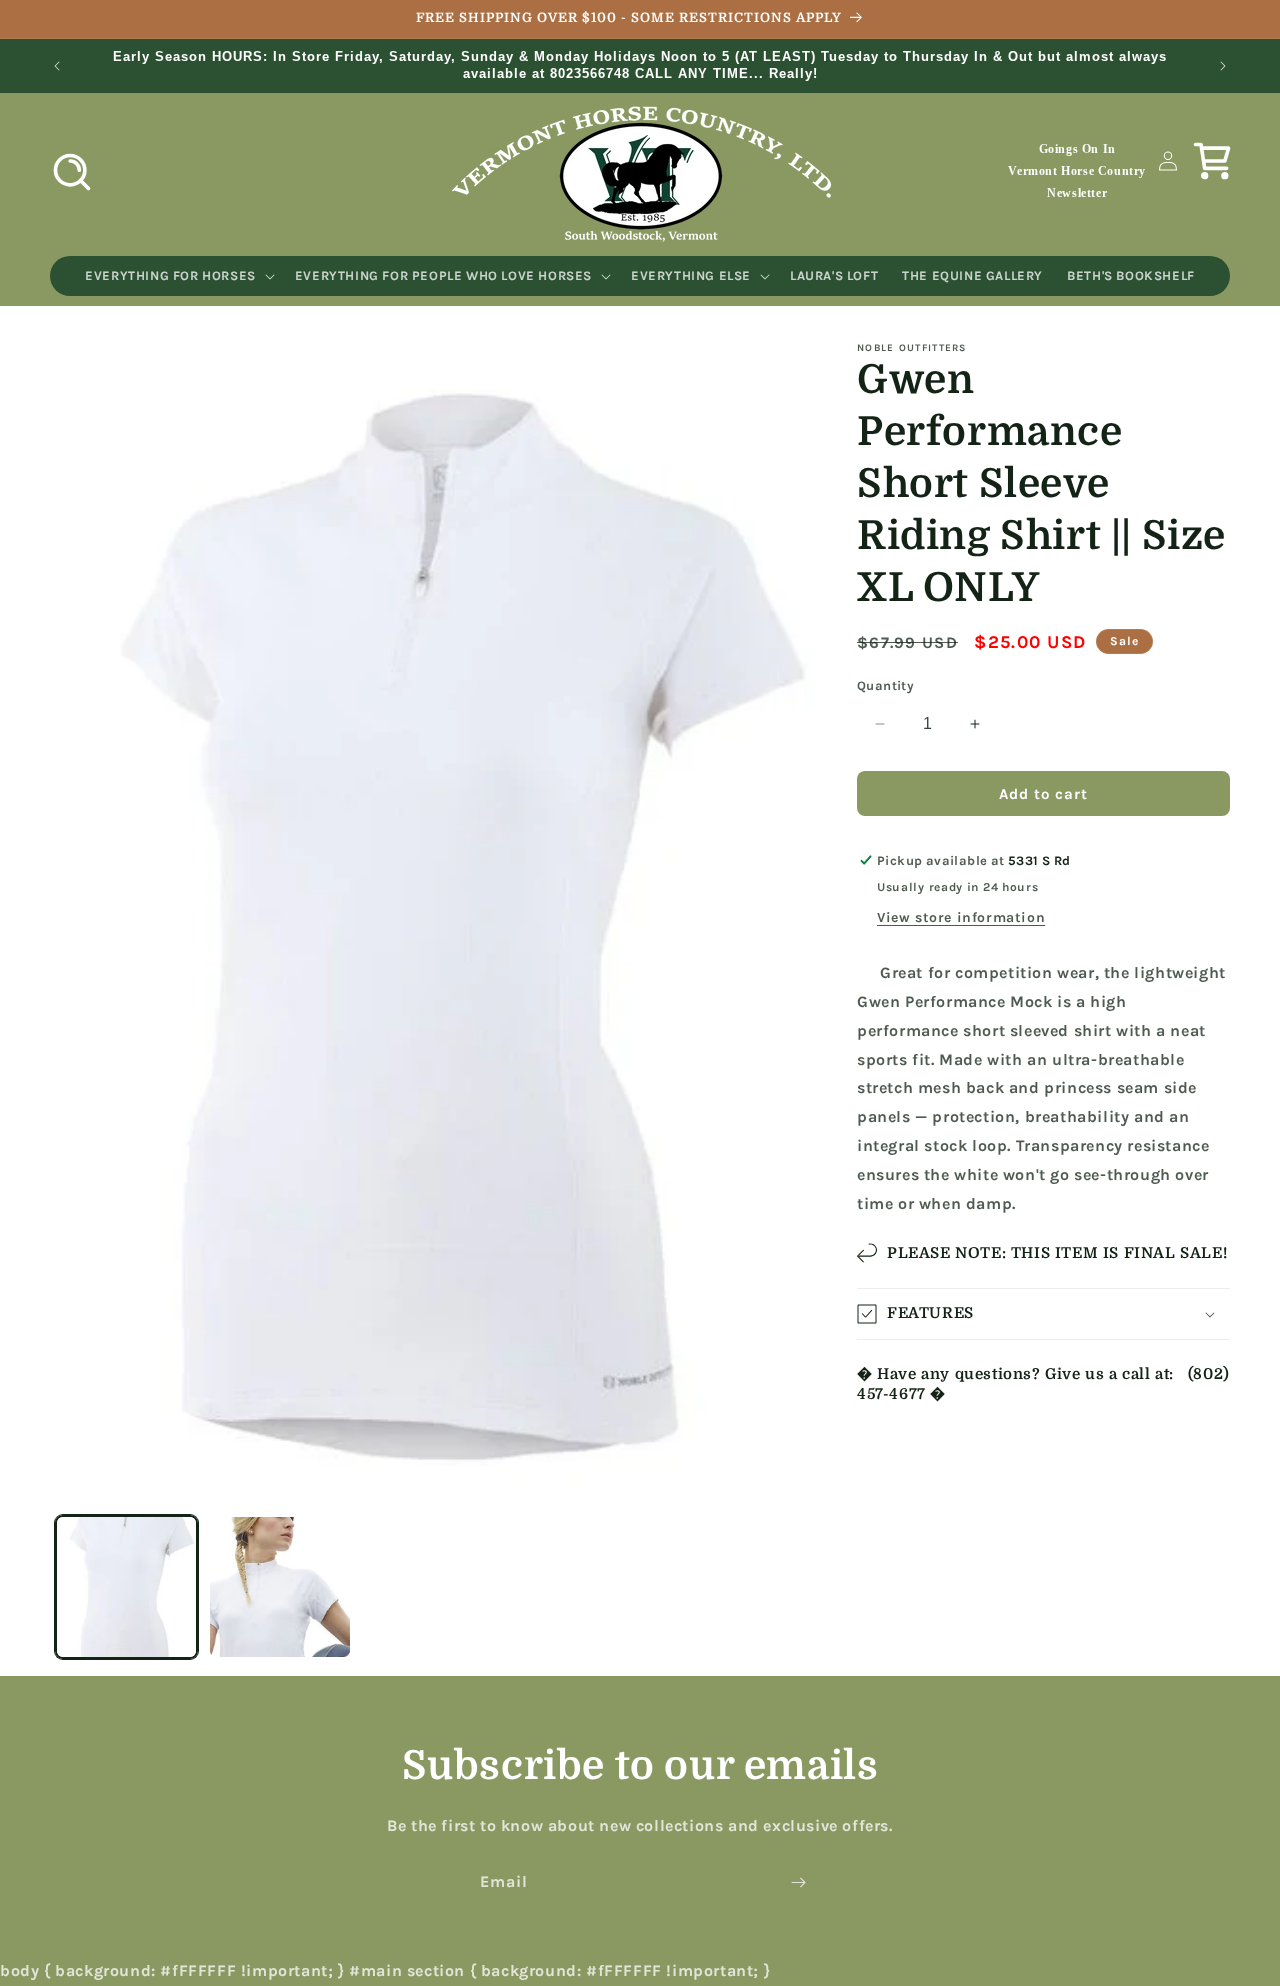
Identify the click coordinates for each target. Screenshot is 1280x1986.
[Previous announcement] (57, 66)
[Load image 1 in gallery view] (126, 1586)
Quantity (885, 685)
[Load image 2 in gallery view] (279, 1586)
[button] (72, 172)
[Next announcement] (1223, 66)
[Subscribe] (798, 1882)
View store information (961, 917)
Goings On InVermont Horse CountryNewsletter (1077, 170)
